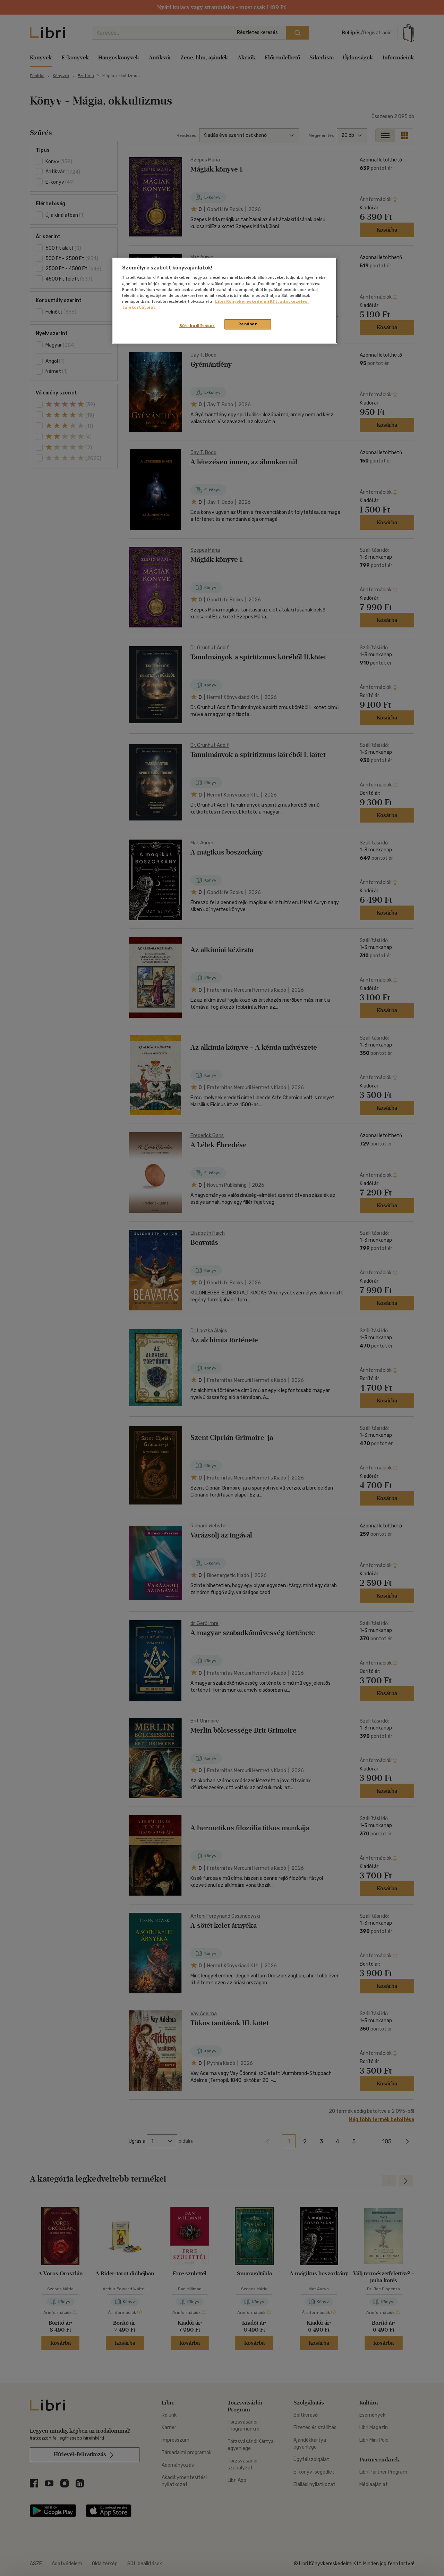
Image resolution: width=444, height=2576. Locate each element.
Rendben (248, 324)
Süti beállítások (197, 326)
